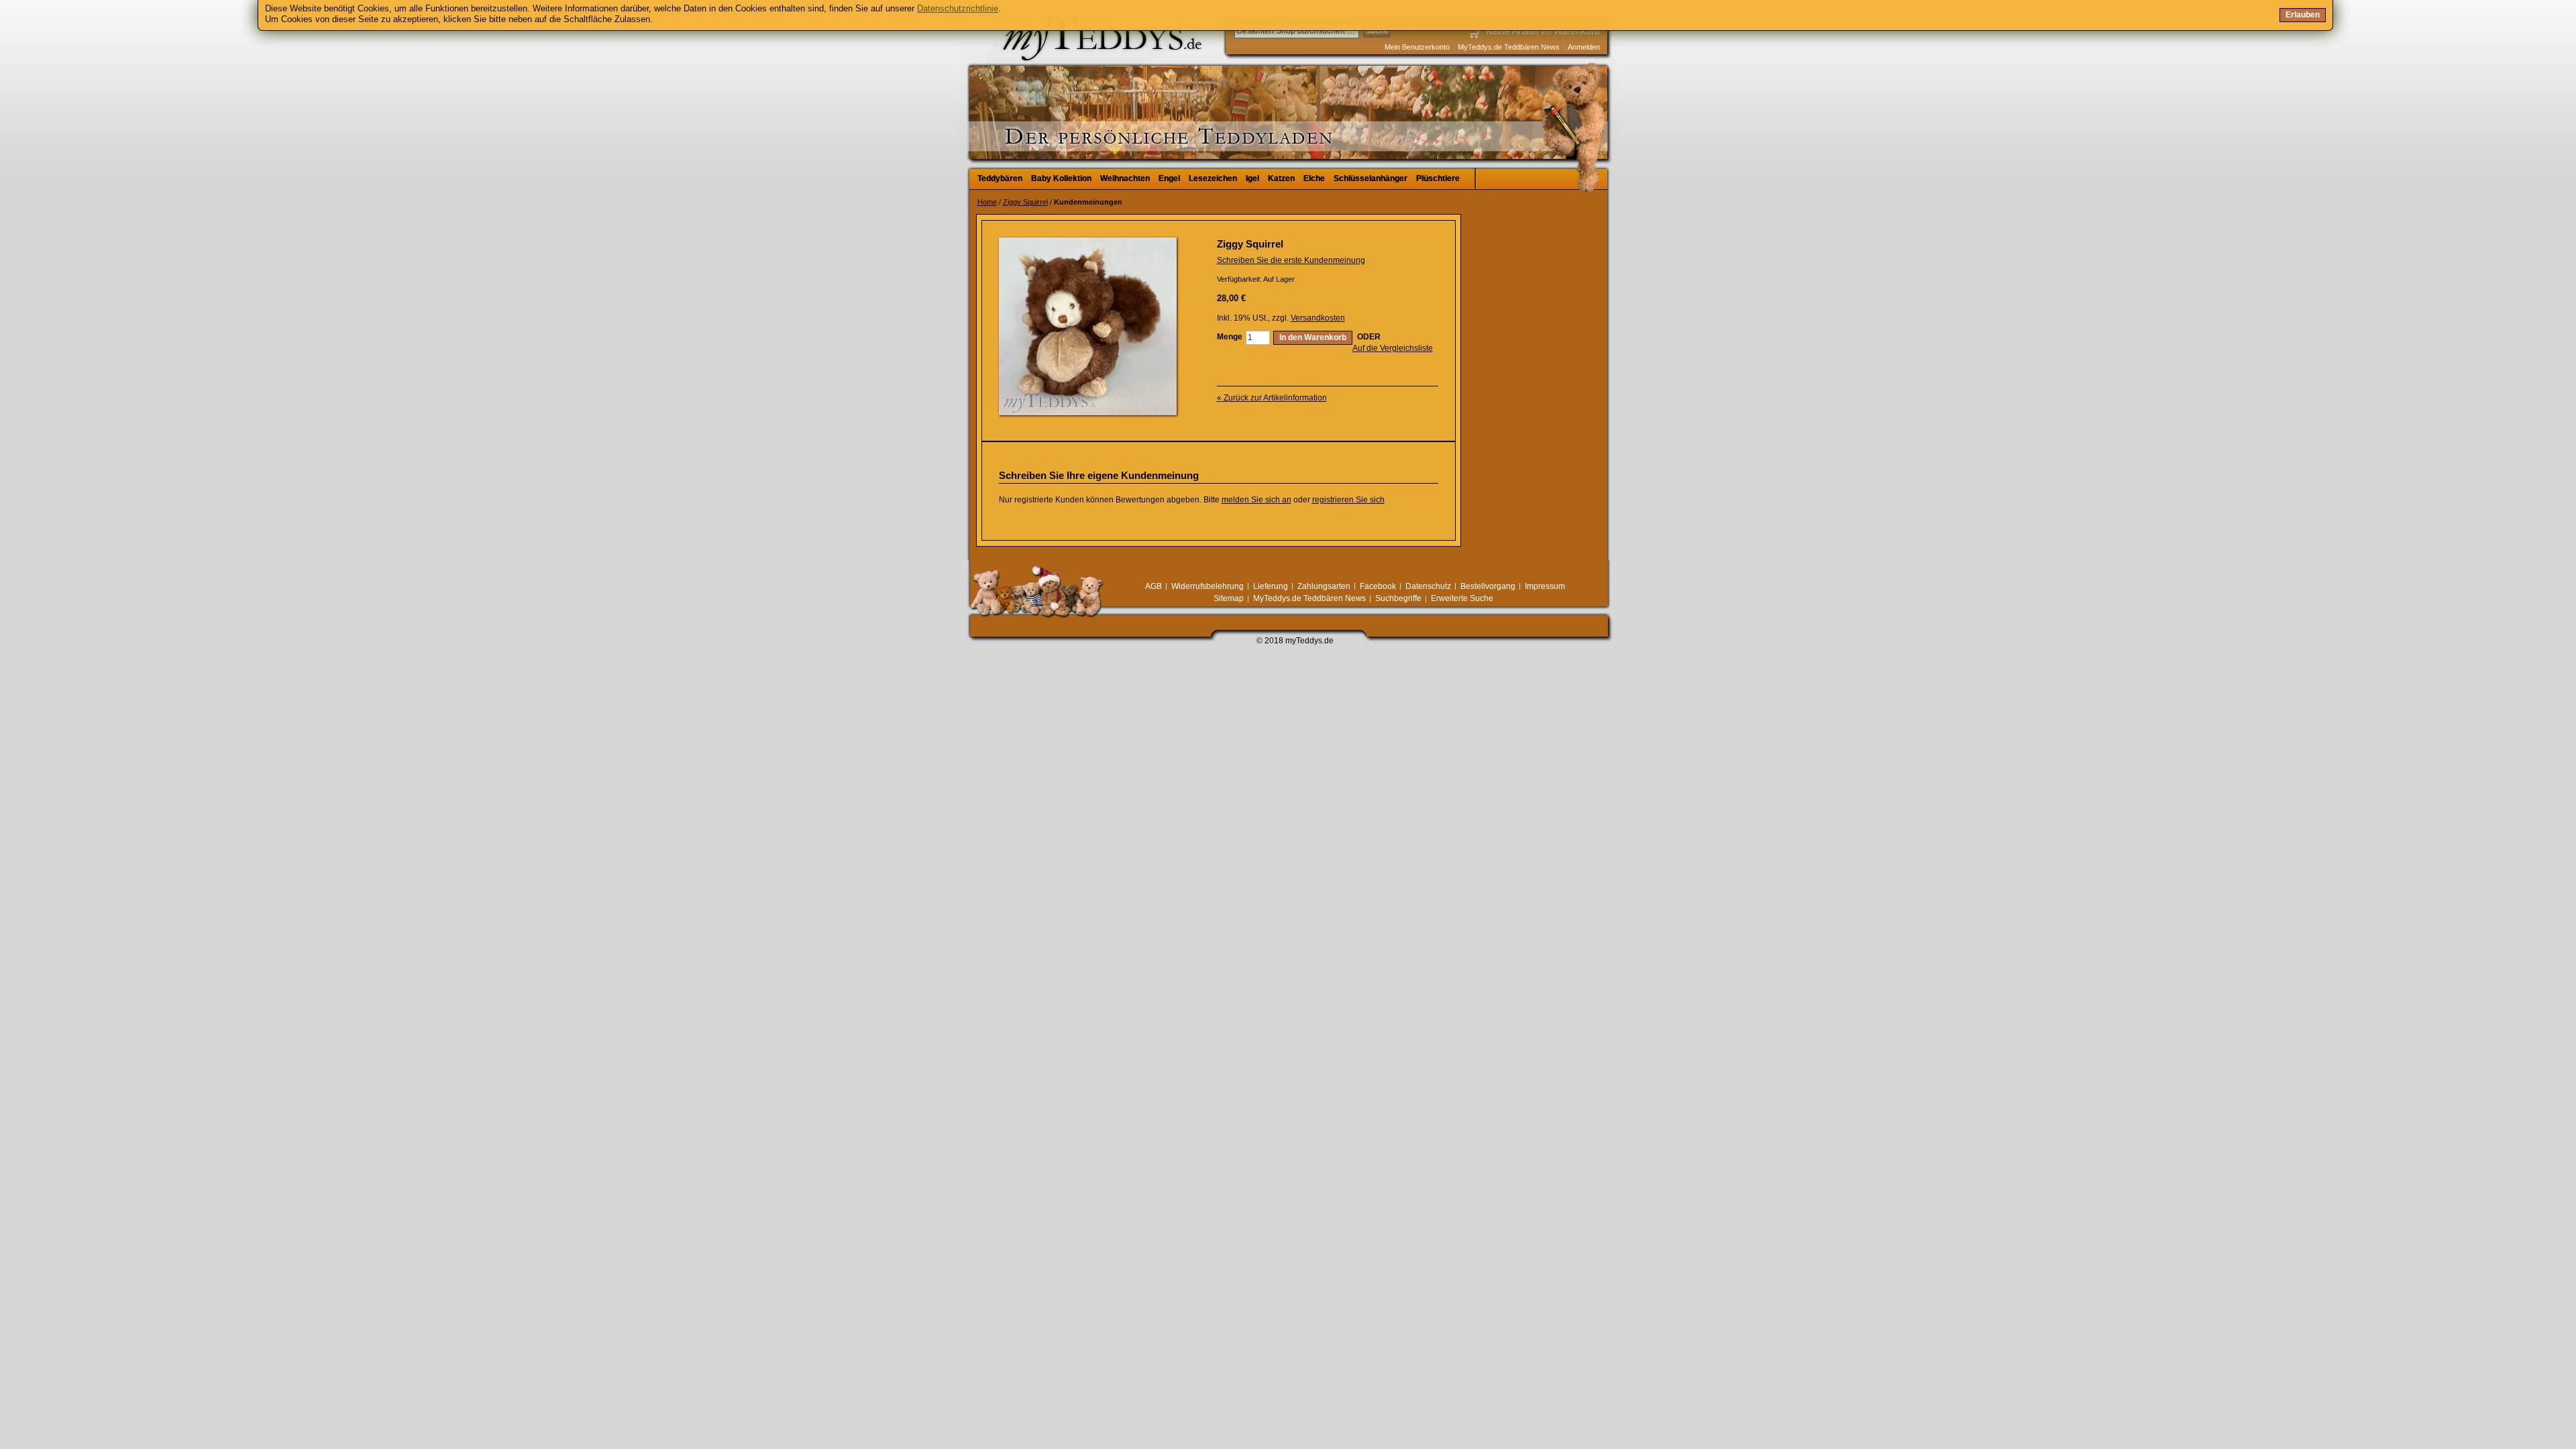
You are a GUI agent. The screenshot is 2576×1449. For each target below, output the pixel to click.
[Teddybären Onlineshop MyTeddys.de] (1060, 83)
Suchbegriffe (1398, 598)
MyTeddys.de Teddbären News (1509, 47)
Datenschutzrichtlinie (958, 8)
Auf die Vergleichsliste (1393, 348)
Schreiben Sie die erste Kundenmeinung (1291, 260)
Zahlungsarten (1324, 586)
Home (987, 202)
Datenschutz (1428, 586)
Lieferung (1271, 586)
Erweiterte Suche (1462, 598)
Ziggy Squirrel (1025, 202)
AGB (1153, 586)
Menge (1230, 337)
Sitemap (1229, 598)
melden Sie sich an (1256, 500)
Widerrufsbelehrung (1207, 586)
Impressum (1545, 586)
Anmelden (1584, 47)
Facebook (1378, 586)
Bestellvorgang (1488, 586)
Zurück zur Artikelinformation (1272, 398)
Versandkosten (1318, 318)
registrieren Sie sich (1348, 500)
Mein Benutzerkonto (1417, 47)
